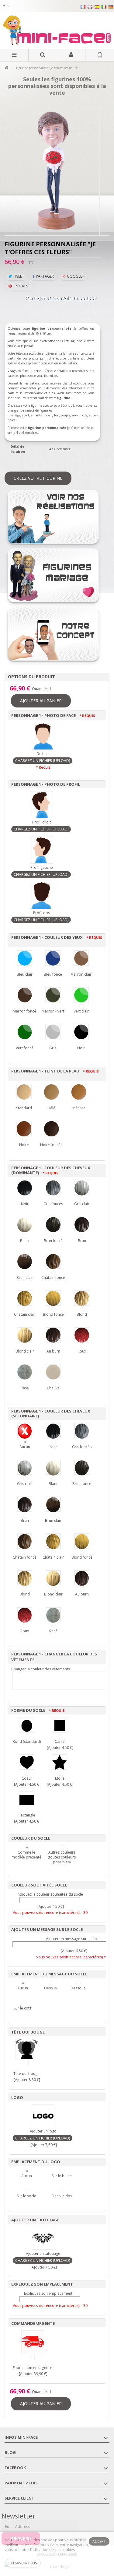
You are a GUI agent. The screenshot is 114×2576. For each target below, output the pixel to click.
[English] (90, 7)
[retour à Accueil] (6, 68)
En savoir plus (23, 2563)
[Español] (97, 7)
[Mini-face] (57, 30)
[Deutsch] (111, 7)
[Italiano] (104, 7)
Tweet (18, 276)
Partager (44, 276)
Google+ (75, 276)
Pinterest (21, 286)
